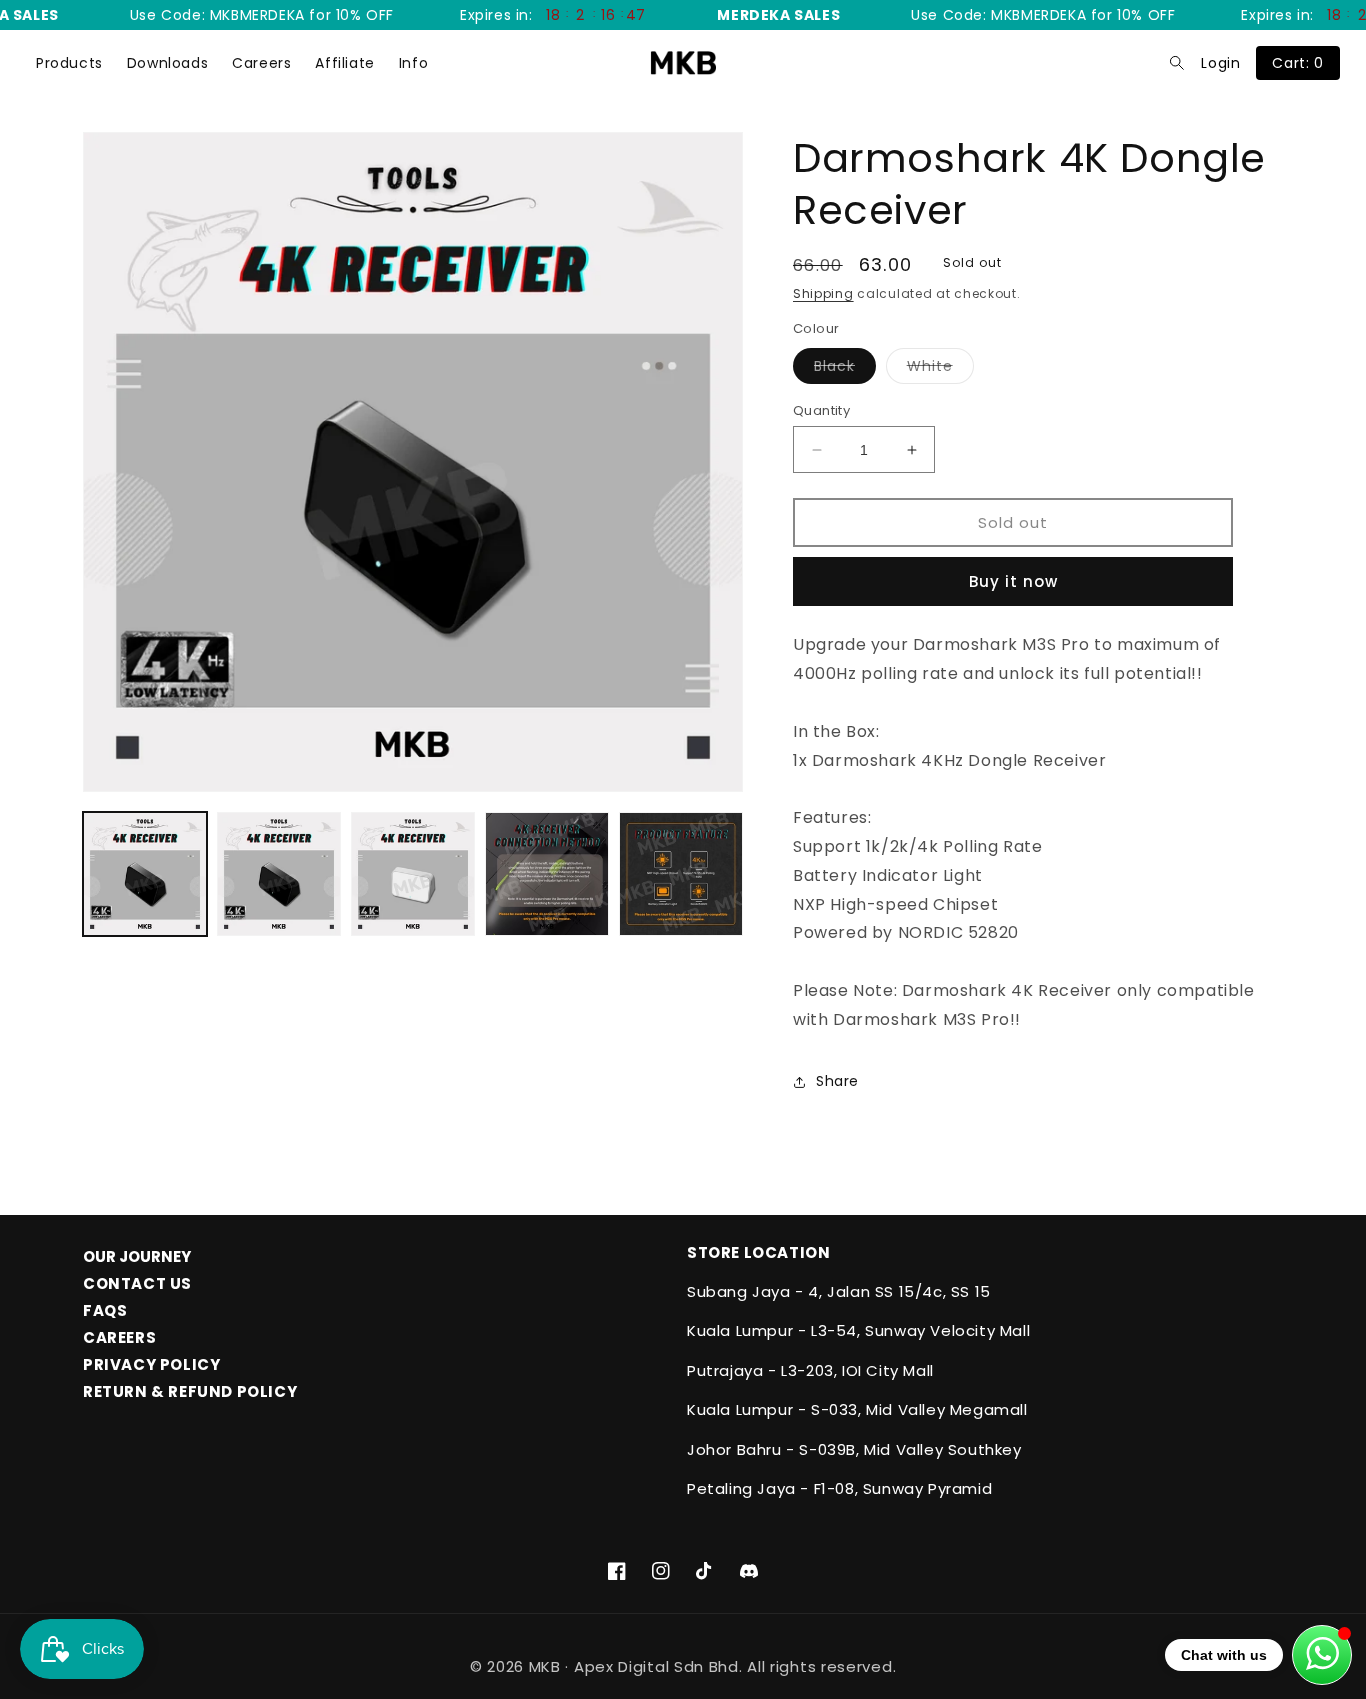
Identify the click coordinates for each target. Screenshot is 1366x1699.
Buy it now (1013, 581)
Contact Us (137, 1283)
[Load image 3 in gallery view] (413, 874)
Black (845, 369)
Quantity (821, 410)
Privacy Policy (151, 1364)
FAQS (105, 1310)
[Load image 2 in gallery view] (279, 874)
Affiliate (344, 63)
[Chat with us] (1322, 1655)
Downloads (167, 63)
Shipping (823, 293)
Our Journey (137, 1256)
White (940, 369)
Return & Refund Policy (190, 1391)
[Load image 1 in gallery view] (145, 874)
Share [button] (837, 1081)
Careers (261, 63)
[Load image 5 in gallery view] (681, 874)
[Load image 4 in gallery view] (547, 874)
